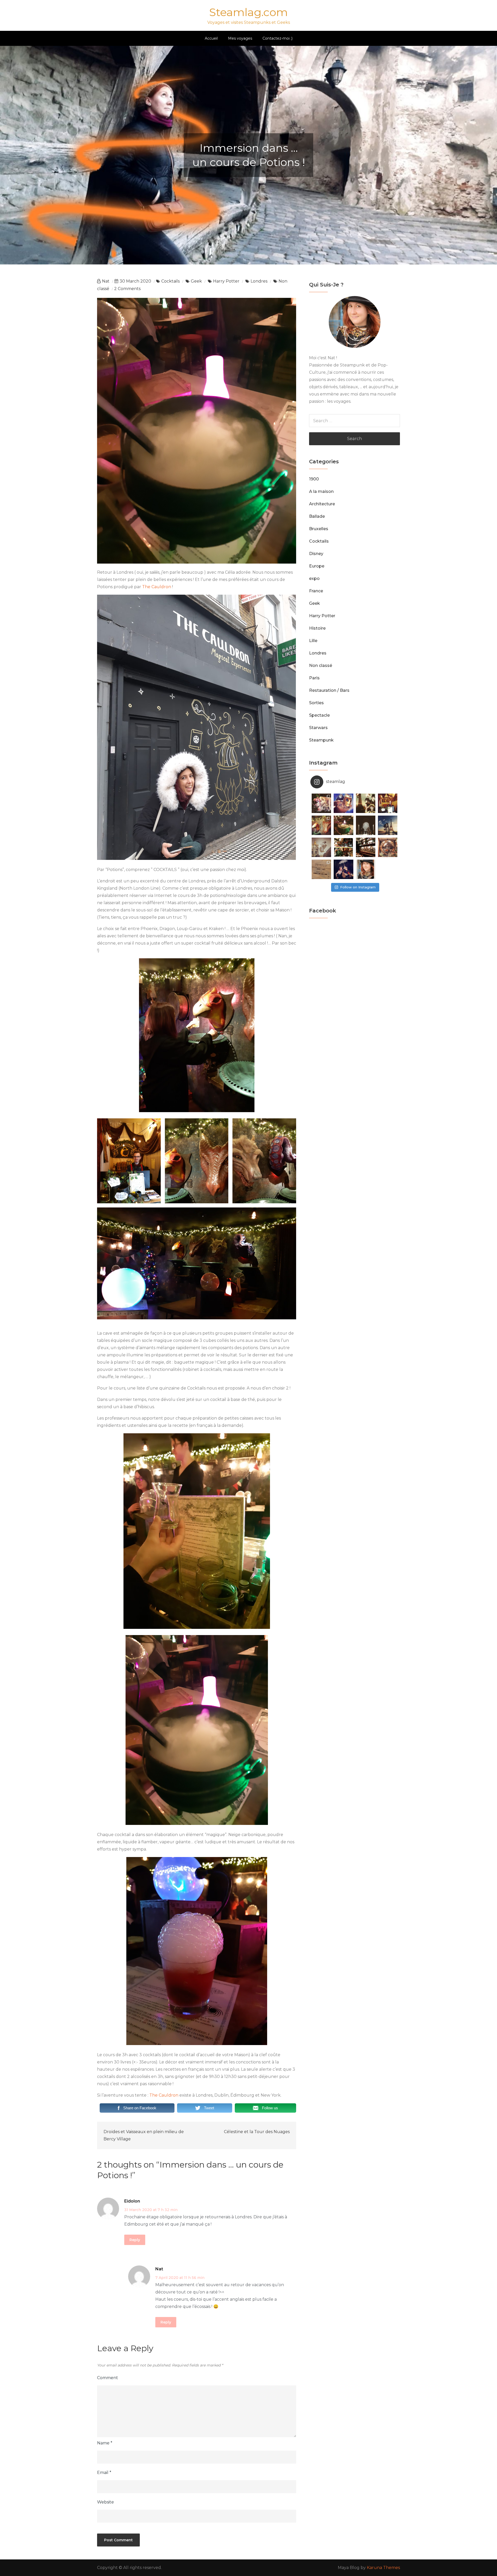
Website (105, 2502)
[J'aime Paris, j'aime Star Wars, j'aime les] (321, 847)
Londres (259, 281)
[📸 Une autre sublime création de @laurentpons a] (388, 825)
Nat (106, 281)
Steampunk (321, 740)
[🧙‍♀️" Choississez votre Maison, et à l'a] (321, 825)
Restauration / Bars (329, 690)
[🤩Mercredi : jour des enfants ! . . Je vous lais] (388, 803)
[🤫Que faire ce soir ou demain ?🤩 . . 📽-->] (366, 803)
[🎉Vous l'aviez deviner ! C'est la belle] (343, 847)
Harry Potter (226, 281)
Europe (317, 566)
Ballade (317, 516)
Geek (196, 281)
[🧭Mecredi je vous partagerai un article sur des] (388, 847)
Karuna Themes (383, 2568)
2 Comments (127, 289)
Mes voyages (240, 38)
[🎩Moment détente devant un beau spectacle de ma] (321, 869)
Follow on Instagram (358, 887)
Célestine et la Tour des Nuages (257, 2132)
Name (105, 2443)
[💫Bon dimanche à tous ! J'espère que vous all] (366, 825)
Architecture (322, 504)
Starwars (318, 728)
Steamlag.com (248, 12)
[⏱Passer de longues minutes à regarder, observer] (366, 847)
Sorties (316, 703)
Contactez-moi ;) (277, 38)
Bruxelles (319, 529)
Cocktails (170, 281)
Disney (316, 554)
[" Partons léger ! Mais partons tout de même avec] (343, 869)
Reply (135, 2240)
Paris (314, 678)
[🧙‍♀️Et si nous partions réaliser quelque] (343, 825)
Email (104, 2473)
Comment (108, 2378)
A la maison (321, 491)
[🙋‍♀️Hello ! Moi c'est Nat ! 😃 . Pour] (366, 869)
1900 (314, 479)
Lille (313, 641)
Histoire (317, 628)
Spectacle (319, 715)
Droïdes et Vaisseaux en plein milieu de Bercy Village (144, 2135)
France (316, 591)
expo (314, 578)
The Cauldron (157, 587)
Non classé (321, 665)
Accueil (211, 38)
